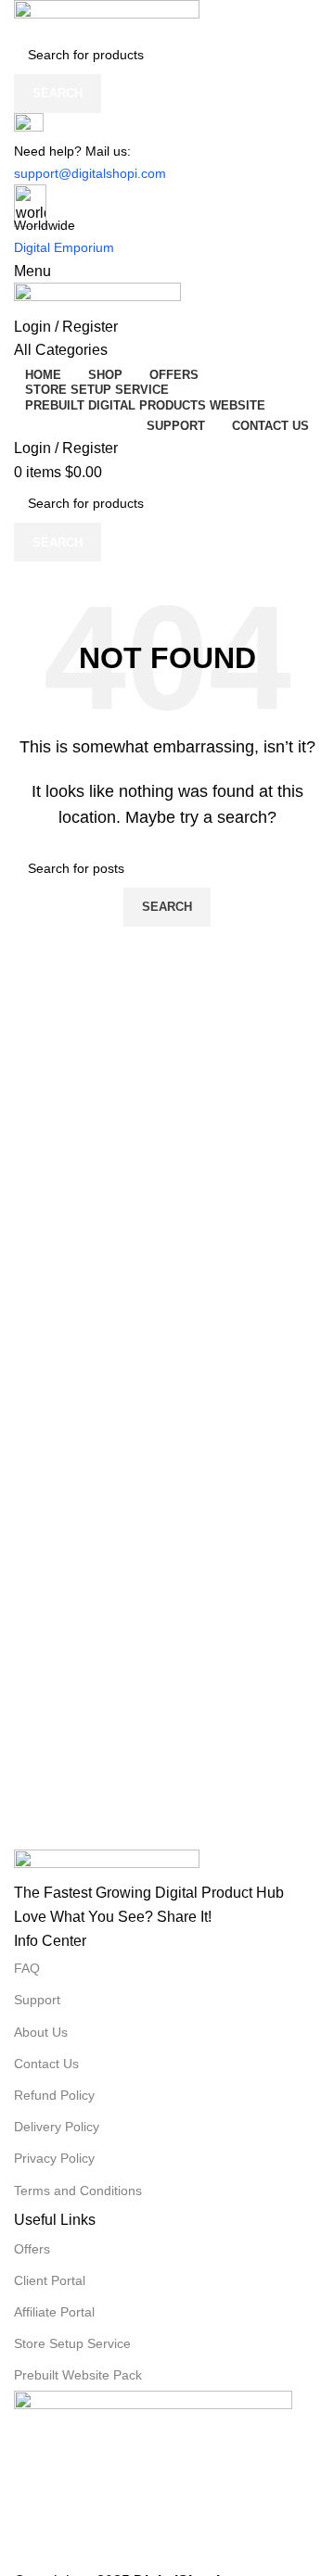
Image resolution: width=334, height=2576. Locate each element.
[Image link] (167, 1865)
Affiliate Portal (54, 2312)
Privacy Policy (54, 2158)
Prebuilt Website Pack (78, 2375)
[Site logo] (167, 18)
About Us (41, 2032)
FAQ (27, 1968)
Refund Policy (54, 2095)
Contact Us (46, 2064)
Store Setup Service (72, 2343)
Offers (32, 2249)
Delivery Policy (57, 2127)
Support (37, 2000)
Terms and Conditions (78, 2191)
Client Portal (50, 2280)
